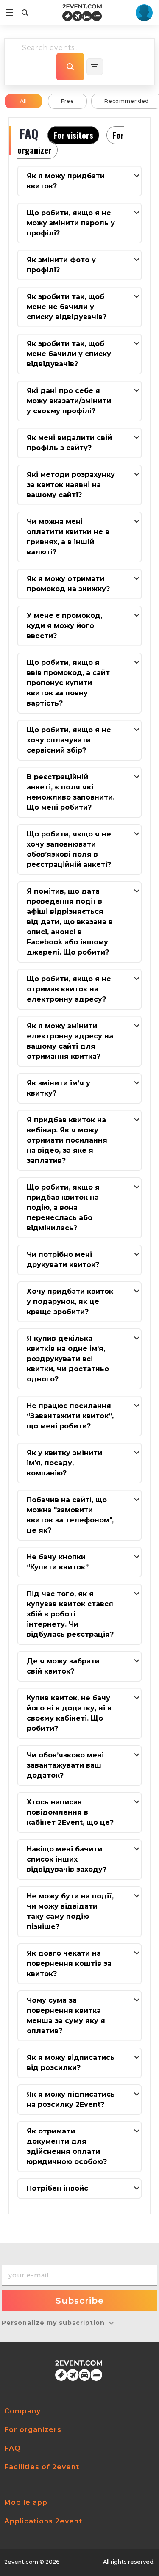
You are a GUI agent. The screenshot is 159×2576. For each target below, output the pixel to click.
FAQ (13, 2448)
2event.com (21, 2562)
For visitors (73, 135)
